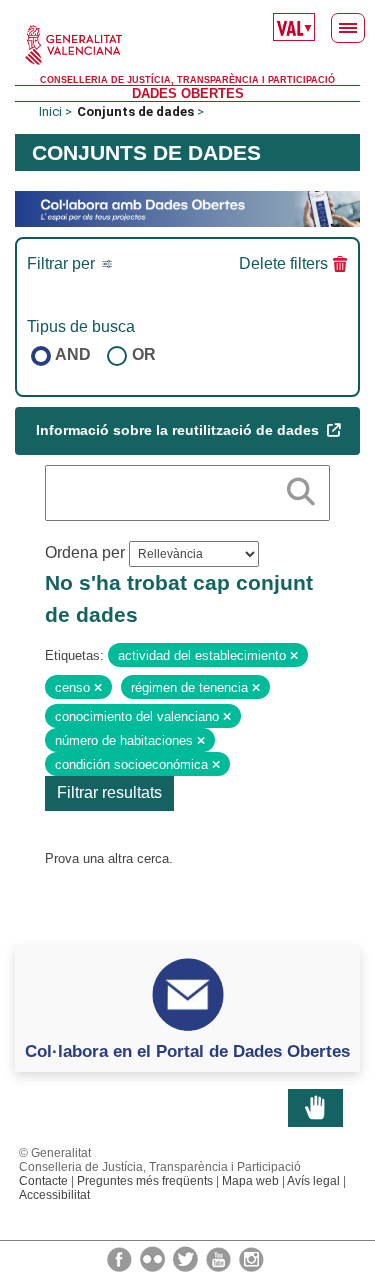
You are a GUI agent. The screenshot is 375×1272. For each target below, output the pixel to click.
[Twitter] (187, 1258)
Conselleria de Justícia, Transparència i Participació (187, 80)
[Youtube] (220, 1258)
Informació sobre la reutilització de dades (179, 430)
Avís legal (313, 1181)
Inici (50, 111)
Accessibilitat (54, 1195)
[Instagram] (251, 1258)
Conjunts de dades (135, 111)
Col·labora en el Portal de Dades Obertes (187, 1051)
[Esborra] (294, 656)
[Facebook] (121, 1258)
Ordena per (85, 552)
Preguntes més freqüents (145, 1181)
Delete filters (283, 263)
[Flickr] (154, 1258)
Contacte (43, 1181)
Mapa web (250, 1181)
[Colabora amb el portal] (187, 207)
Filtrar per (63, 263)
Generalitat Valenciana (187, 45)
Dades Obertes (188, 93)
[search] (301, 488)
